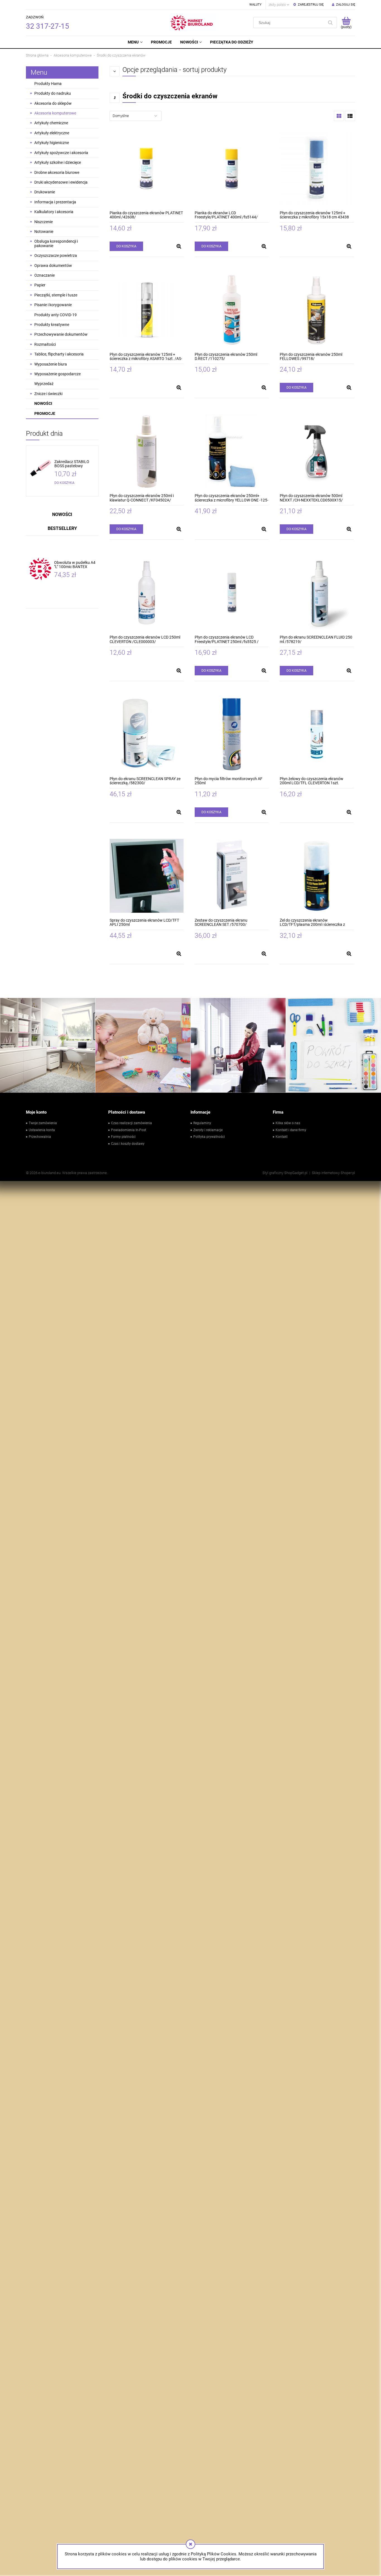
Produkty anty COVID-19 (56, 315)
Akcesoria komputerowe (55, 113)
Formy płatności (123, 1137)
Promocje (45, 413)
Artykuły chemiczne (51, 123)
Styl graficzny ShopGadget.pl (285, 1173)
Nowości (43, 403)
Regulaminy (202, 1123)
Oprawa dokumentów (53, 266)
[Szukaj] (330, 23)
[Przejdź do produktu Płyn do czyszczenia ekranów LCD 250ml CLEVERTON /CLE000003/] (147, 593)
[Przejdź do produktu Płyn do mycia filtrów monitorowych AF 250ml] (232, 734)
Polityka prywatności (209, 1137)
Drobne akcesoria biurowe (57, 172)
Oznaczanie (44, 275)
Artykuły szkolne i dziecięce (58, 162)
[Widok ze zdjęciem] (339, 116)
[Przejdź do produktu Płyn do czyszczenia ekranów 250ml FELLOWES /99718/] (317, 310)
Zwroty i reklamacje (208, 1130)
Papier (40, 285)
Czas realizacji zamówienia (132, 1123)
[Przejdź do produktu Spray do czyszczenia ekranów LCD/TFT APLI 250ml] (147, 876)
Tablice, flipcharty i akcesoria (59, 354)
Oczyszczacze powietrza (56, 255)
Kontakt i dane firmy (291, 1130)
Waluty (255, 5)
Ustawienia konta (42, 1130)
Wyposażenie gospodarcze (57, 374)
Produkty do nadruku (53, 93)
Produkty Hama (48, 84)
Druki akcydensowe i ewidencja (61, 182)
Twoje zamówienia (43, 1123)
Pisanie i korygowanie (53, 305)
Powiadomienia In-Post (129, 1130)
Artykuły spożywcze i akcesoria (61, 153)
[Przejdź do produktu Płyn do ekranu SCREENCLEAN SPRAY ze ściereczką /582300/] (147, 734)
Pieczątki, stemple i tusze (56, 295)
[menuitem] (135, 42)
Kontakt (282, 1137)
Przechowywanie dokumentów (61, 334)
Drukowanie (45, 192)
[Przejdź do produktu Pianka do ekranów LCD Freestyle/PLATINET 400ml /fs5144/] (232, 168)
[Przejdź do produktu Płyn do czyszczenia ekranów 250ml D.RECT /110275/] (232, 310)
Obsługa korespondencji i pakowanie (56, 243)
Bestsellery (62, 528)
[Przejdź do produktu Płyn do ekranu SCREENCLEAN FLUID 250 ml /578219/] (317, 593)
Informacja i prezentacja (55, 202)
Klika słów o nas (288, 1123)
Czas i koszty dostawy (128, 1144)
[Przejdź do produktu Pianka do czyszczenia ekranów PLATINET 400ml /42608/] (147, 168)
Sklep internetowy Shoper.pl (333, 1173)
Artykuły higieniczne (52, 143)
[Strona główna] (193, 23)
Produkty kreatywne (52, 325)
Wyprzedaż (44, 384)
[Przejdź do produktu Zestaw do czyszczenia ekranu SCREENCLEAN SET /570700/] (232, 876)
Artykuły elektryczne (52, 133)
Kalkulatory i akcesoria (54, 212)
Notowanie (44, 232)
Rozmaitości (45, 344)
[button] (179, 246)
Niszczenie (44, 222)
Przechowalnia (40, 1137)
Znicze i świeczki (48, 394)
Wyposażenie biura (51, 364)
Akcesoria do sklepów (53, 103)
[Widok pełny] (350, 116)
